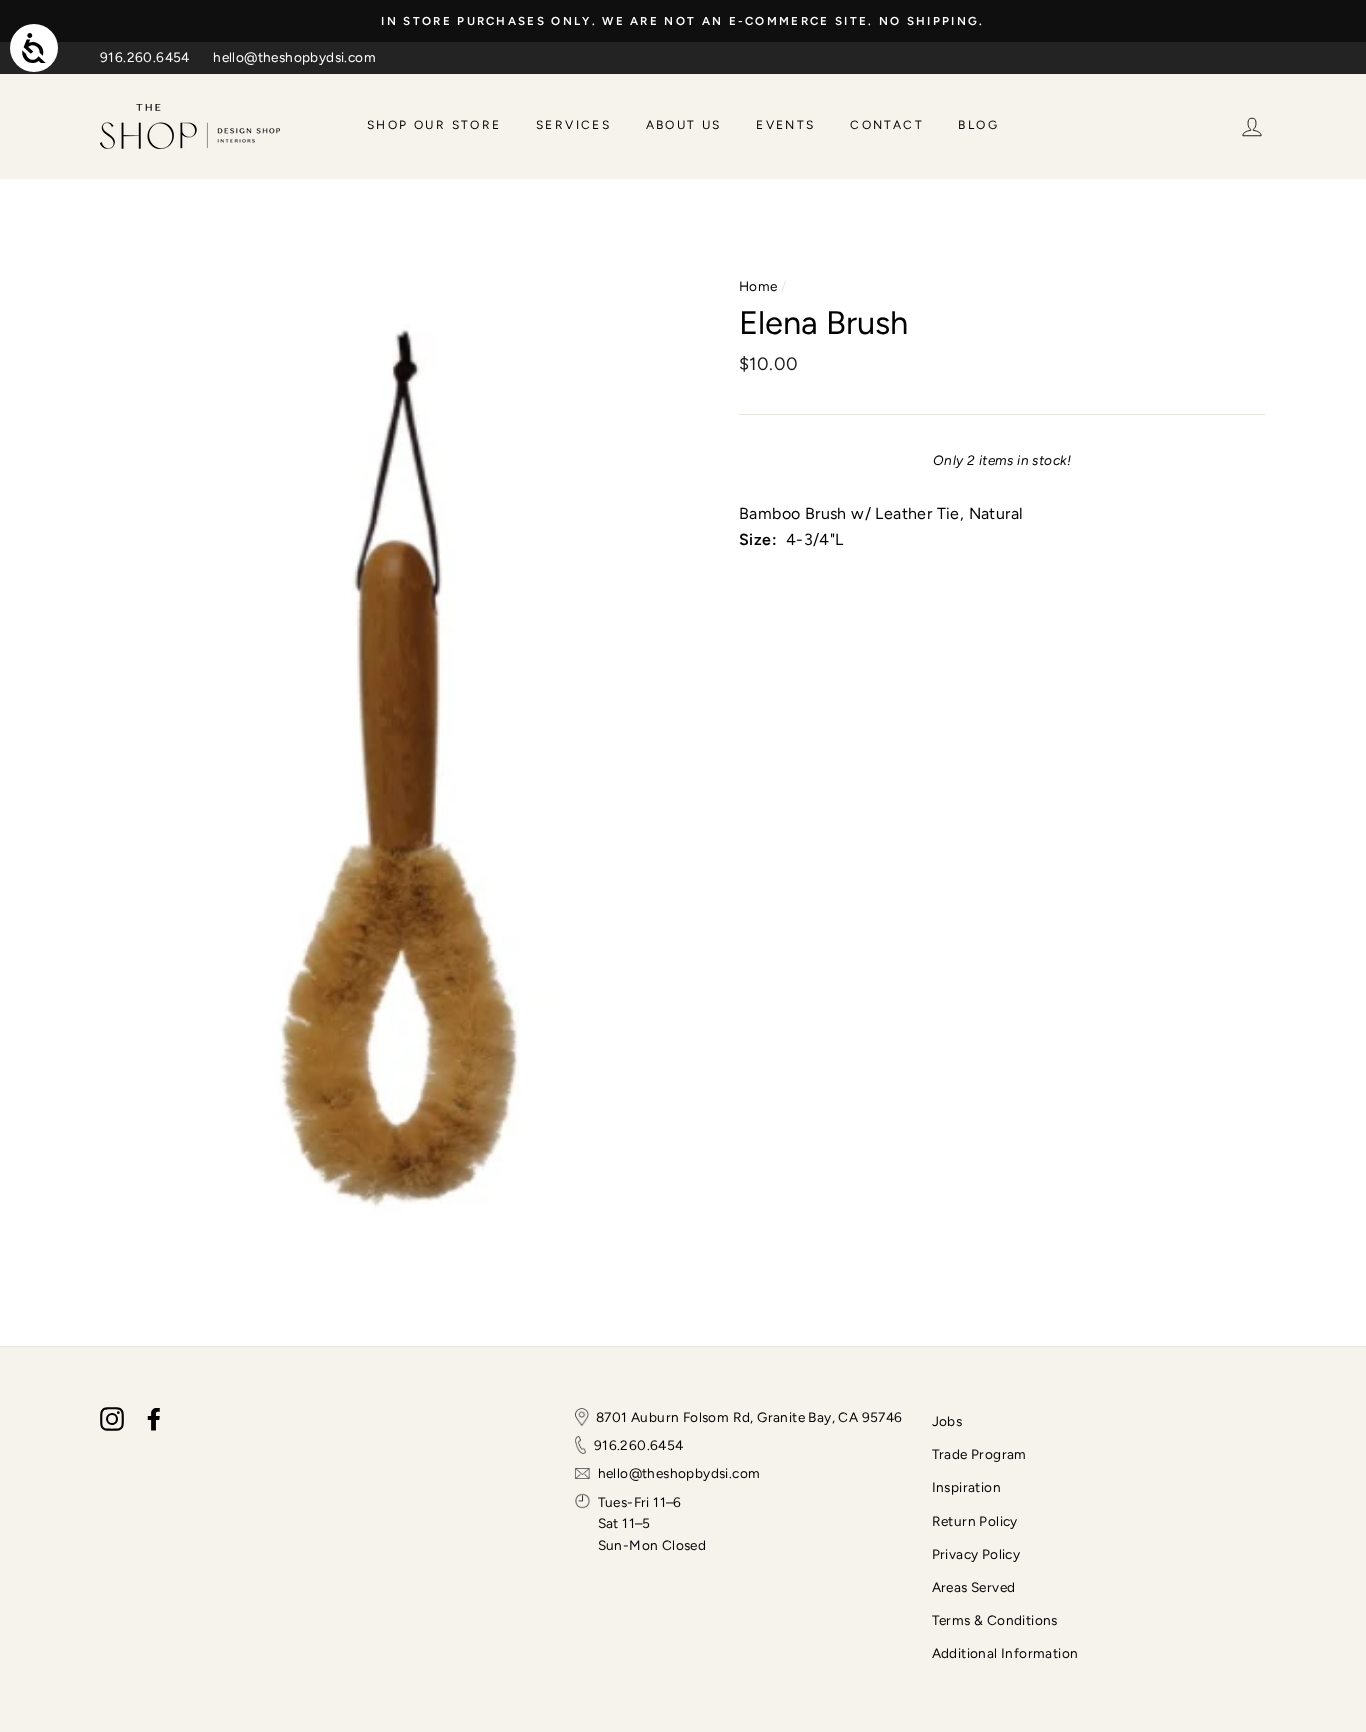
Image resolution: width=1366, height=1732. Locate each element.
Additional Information (1005, 1653)
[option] (683, 21)
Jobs (947, 1421)
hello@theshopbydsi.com (294, 57)
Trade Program (979, 1454)
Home (758, 286)
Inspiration (966, 1487)
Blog (978, 125)
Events (785, 125)
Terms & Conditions (995, 1620)
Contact (887, 125)
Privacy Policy (976, 1554)
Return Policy (975, 1521)
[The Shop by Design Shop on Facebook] (154, 1419)
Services (573, 125)
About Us (684, 125)
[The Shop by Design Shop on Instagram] (112, 1419)
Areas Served (974, 1587)
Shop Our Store (434, 125)
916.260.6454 (145, 57)
